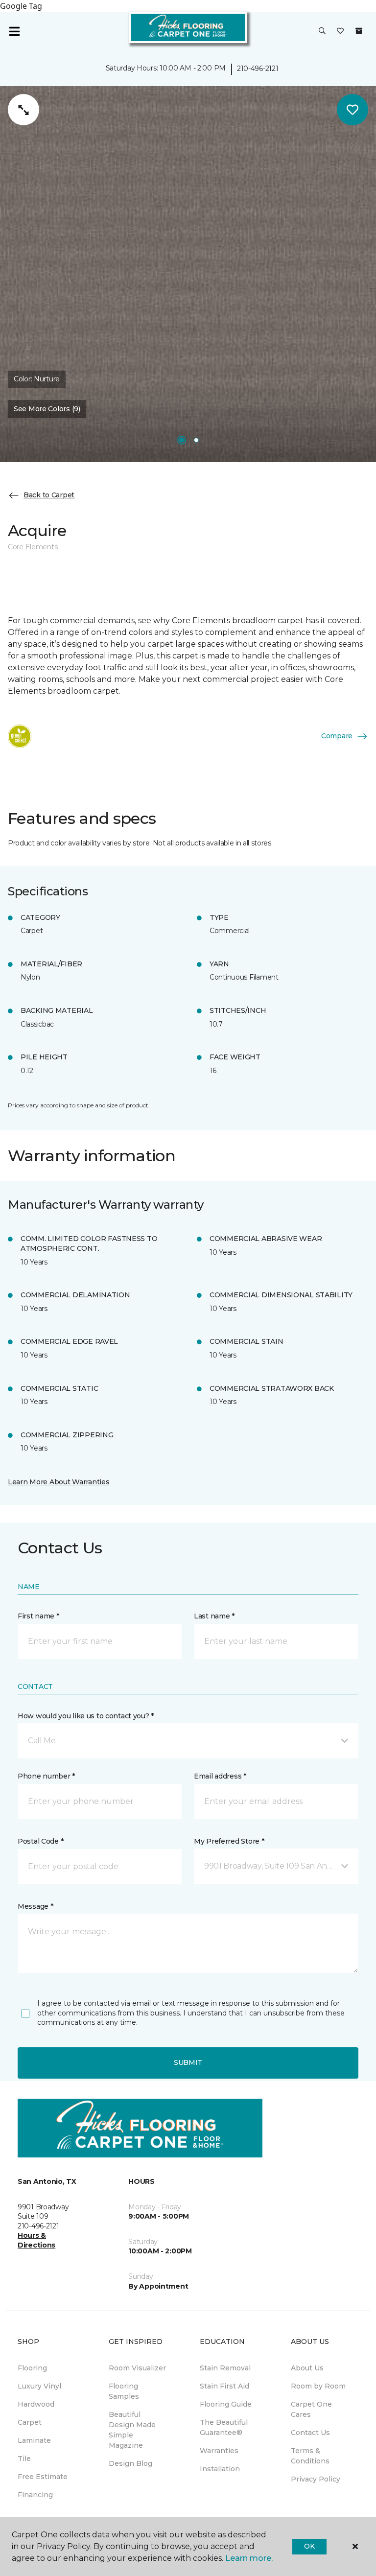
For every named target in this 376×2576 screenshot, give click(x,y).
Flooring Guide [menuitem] (226, 2404)
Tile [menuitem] (24, 2459)
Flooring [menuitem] (32, 2368)
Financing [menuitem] (35, 2495)
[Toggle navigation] (14, 31)
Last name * (214, 1616)
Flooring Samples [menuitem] (124, 2391)
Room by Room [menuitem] (318, 2386)
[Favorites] (340, 31)
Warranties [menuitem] (219, 2451)
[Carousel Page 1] (182, 440)
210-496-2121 (258, 69)
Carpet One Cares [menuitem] (311, 2409)
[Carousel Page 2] (196, 440)
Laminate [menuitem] (34, 2440)
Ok (309, 2546)
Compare (337, 736)
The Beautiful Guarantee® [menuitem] (224, 2427)
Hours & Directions (36, 2240)
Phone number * (46, 1776)
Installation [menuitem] (220, 2469)
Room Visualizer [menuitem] (137, 2368)
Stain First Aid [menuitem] (224, 2386)
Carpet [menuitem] (30, 2422)
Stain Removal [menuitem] (225, 2368)
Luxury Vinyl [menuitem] (39, 2386)
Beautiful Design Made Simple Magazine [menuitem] (132, 2430)
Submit (188, 2062)
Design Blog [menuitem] (130, 2463)
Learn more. (249, 2558)
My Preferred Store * (229, 1841)
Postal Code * (40, 1841)
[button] (322, 31)
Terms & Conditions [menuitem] (310, 2456)
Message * (35, 1906)
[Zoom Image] (23, 110)
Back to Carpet (49, 495)
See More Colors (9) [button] (47, 409)
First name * (38, 1616)
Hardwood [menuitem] (36, 2404)
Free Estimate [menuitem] (43, 2477)
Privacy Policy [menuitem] (316, 2479)
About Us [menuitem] (307, 2368)
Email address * (220, 1776)
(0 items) (359, 31)
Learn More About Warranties (59, 1482)
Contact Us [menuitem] (310, 2433)
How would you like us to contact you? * (86, 1716)
